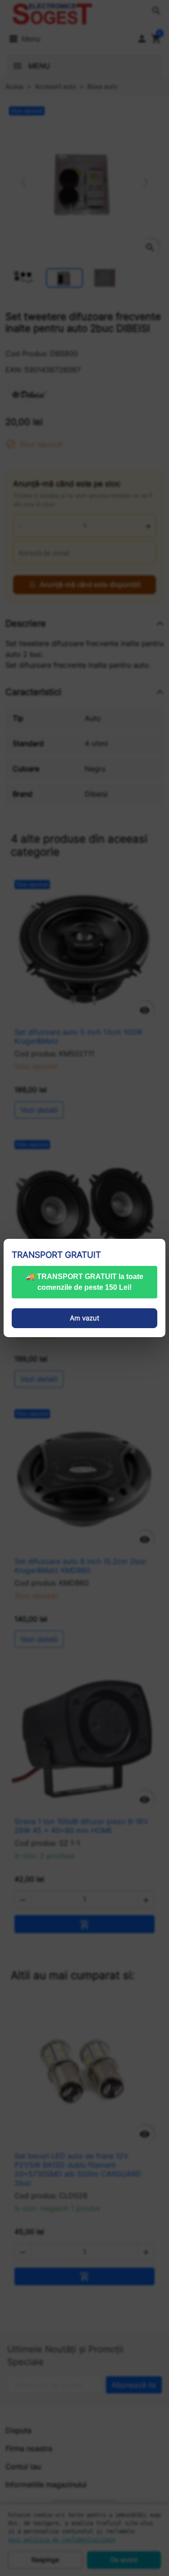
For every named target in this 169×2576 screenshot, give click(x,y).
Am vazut (84, 1318)
